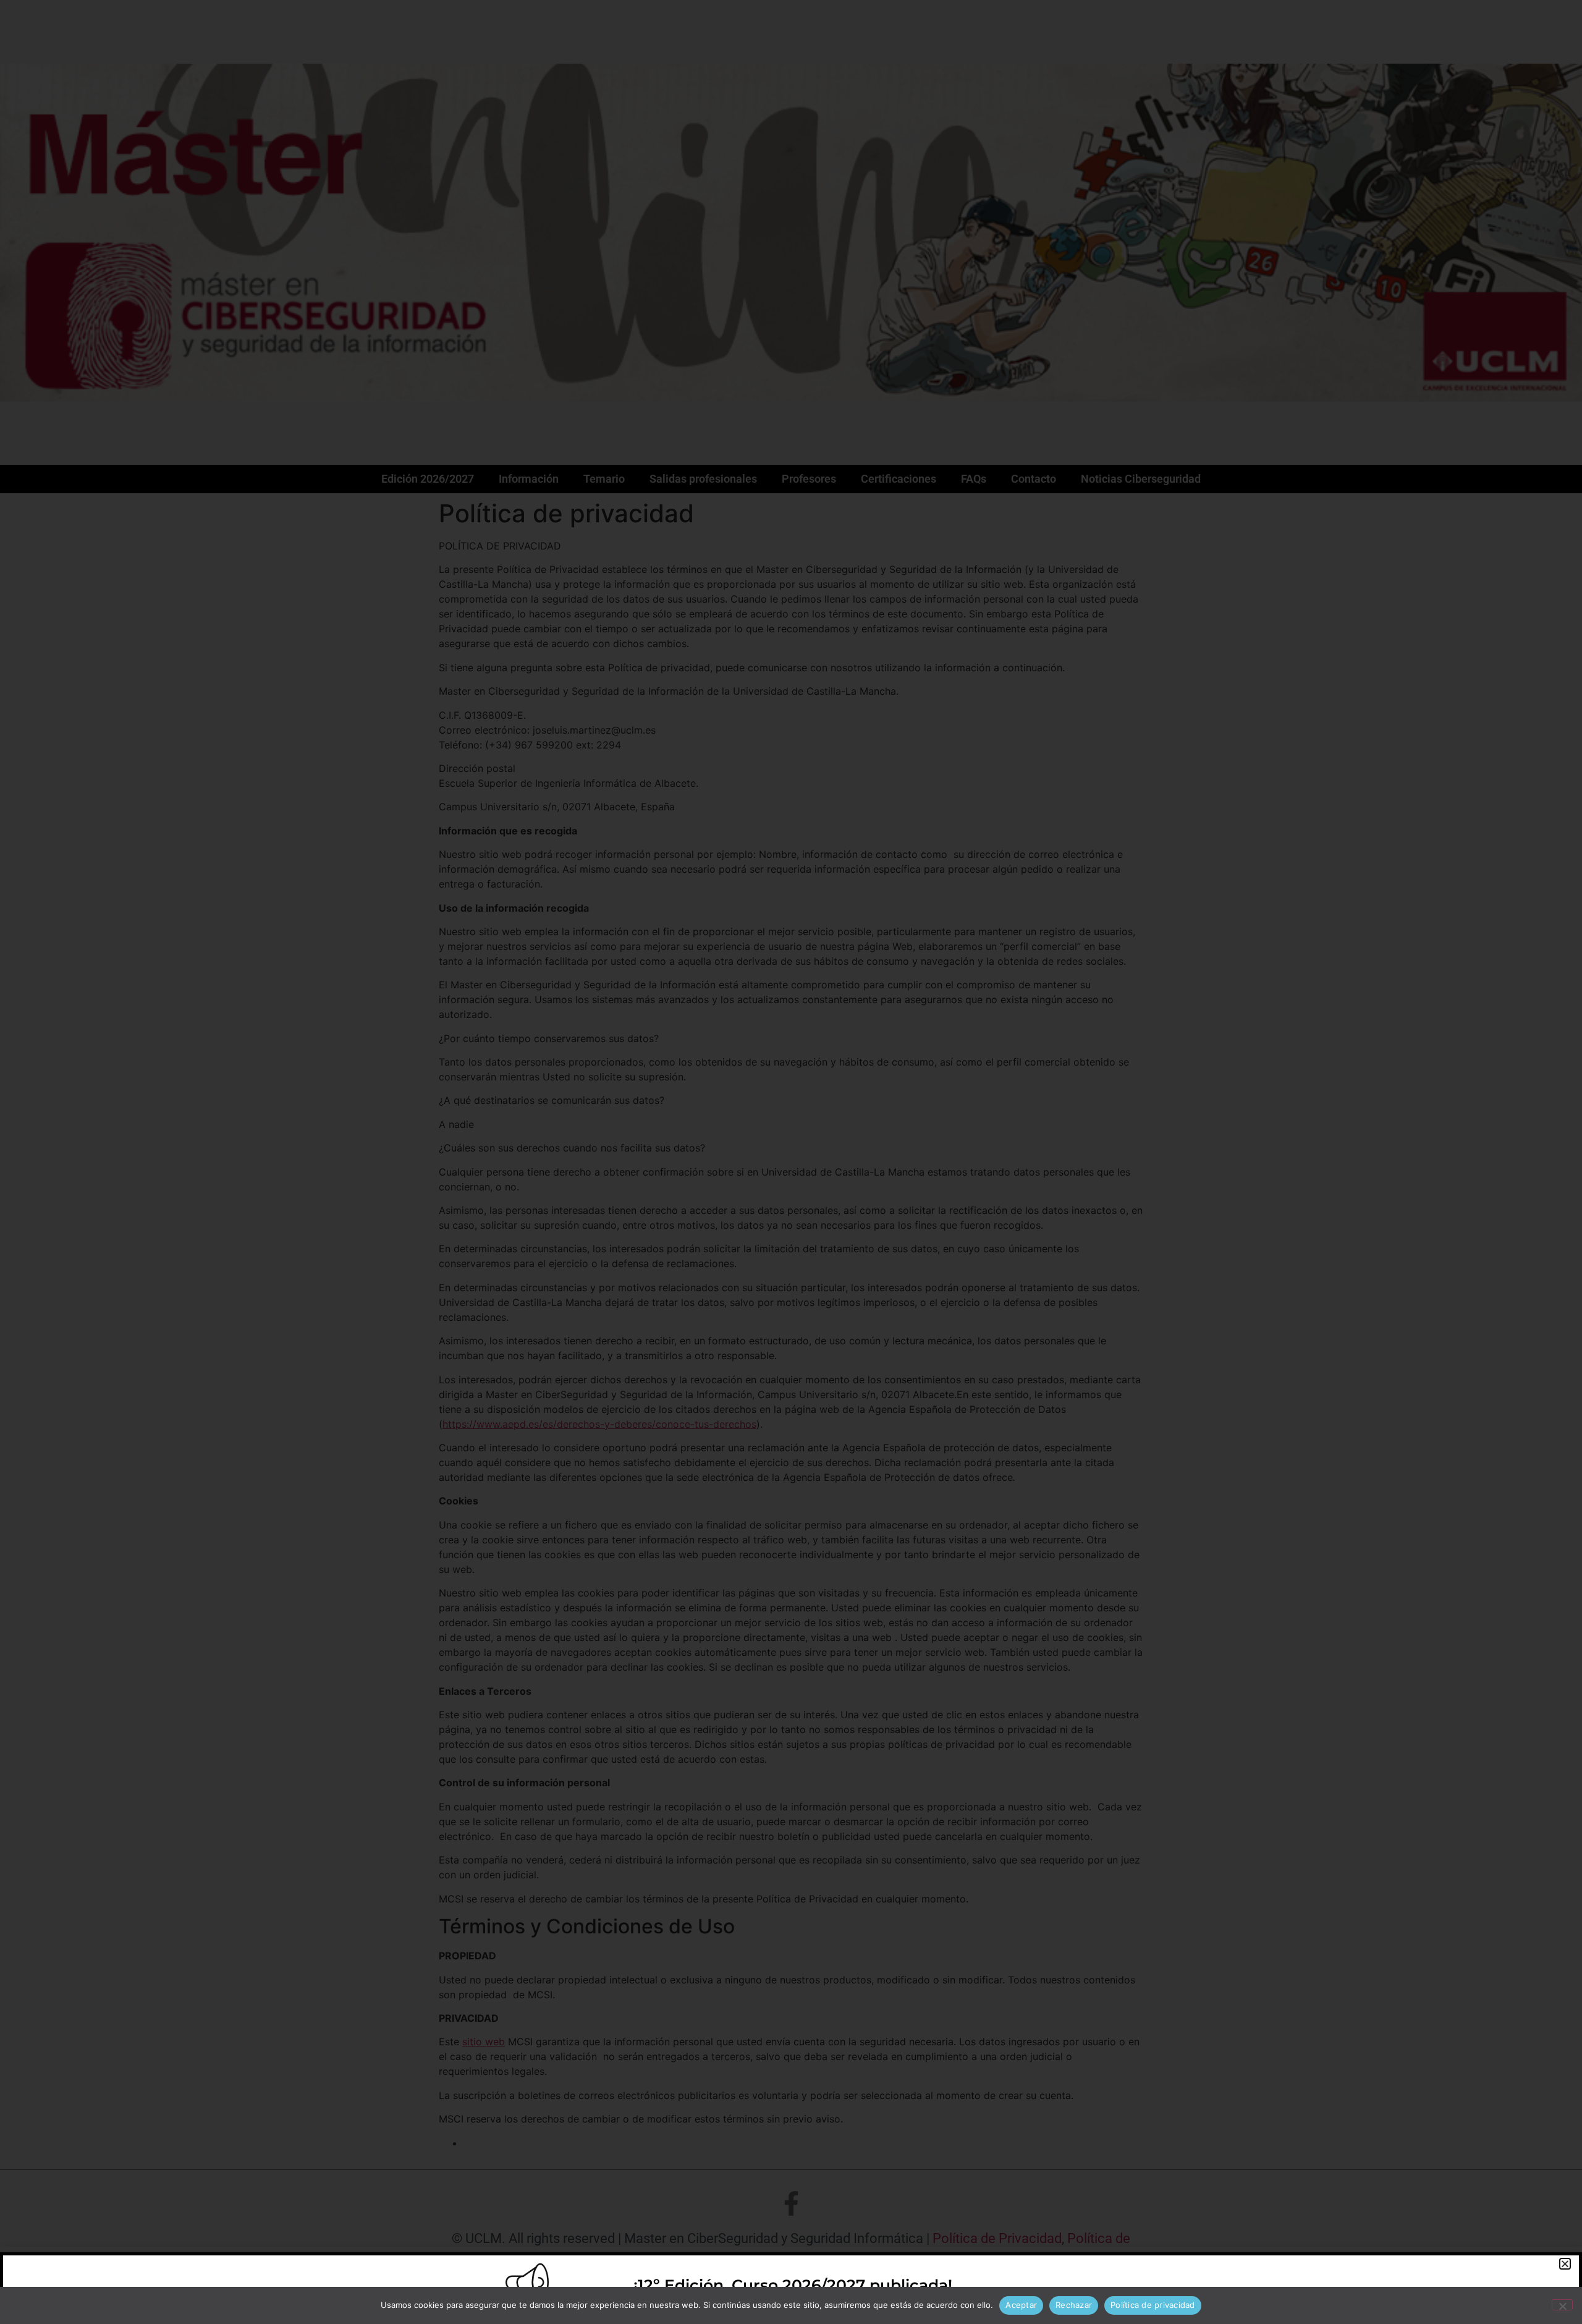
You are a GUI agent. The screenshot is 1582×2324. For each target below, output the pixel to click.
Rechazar (1074, 2305)
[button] (1565, 2264)
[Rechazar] (1562, 2305)
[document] (791, 1162)
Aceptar (1021, 2305)
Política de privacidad (1153, 2305)
